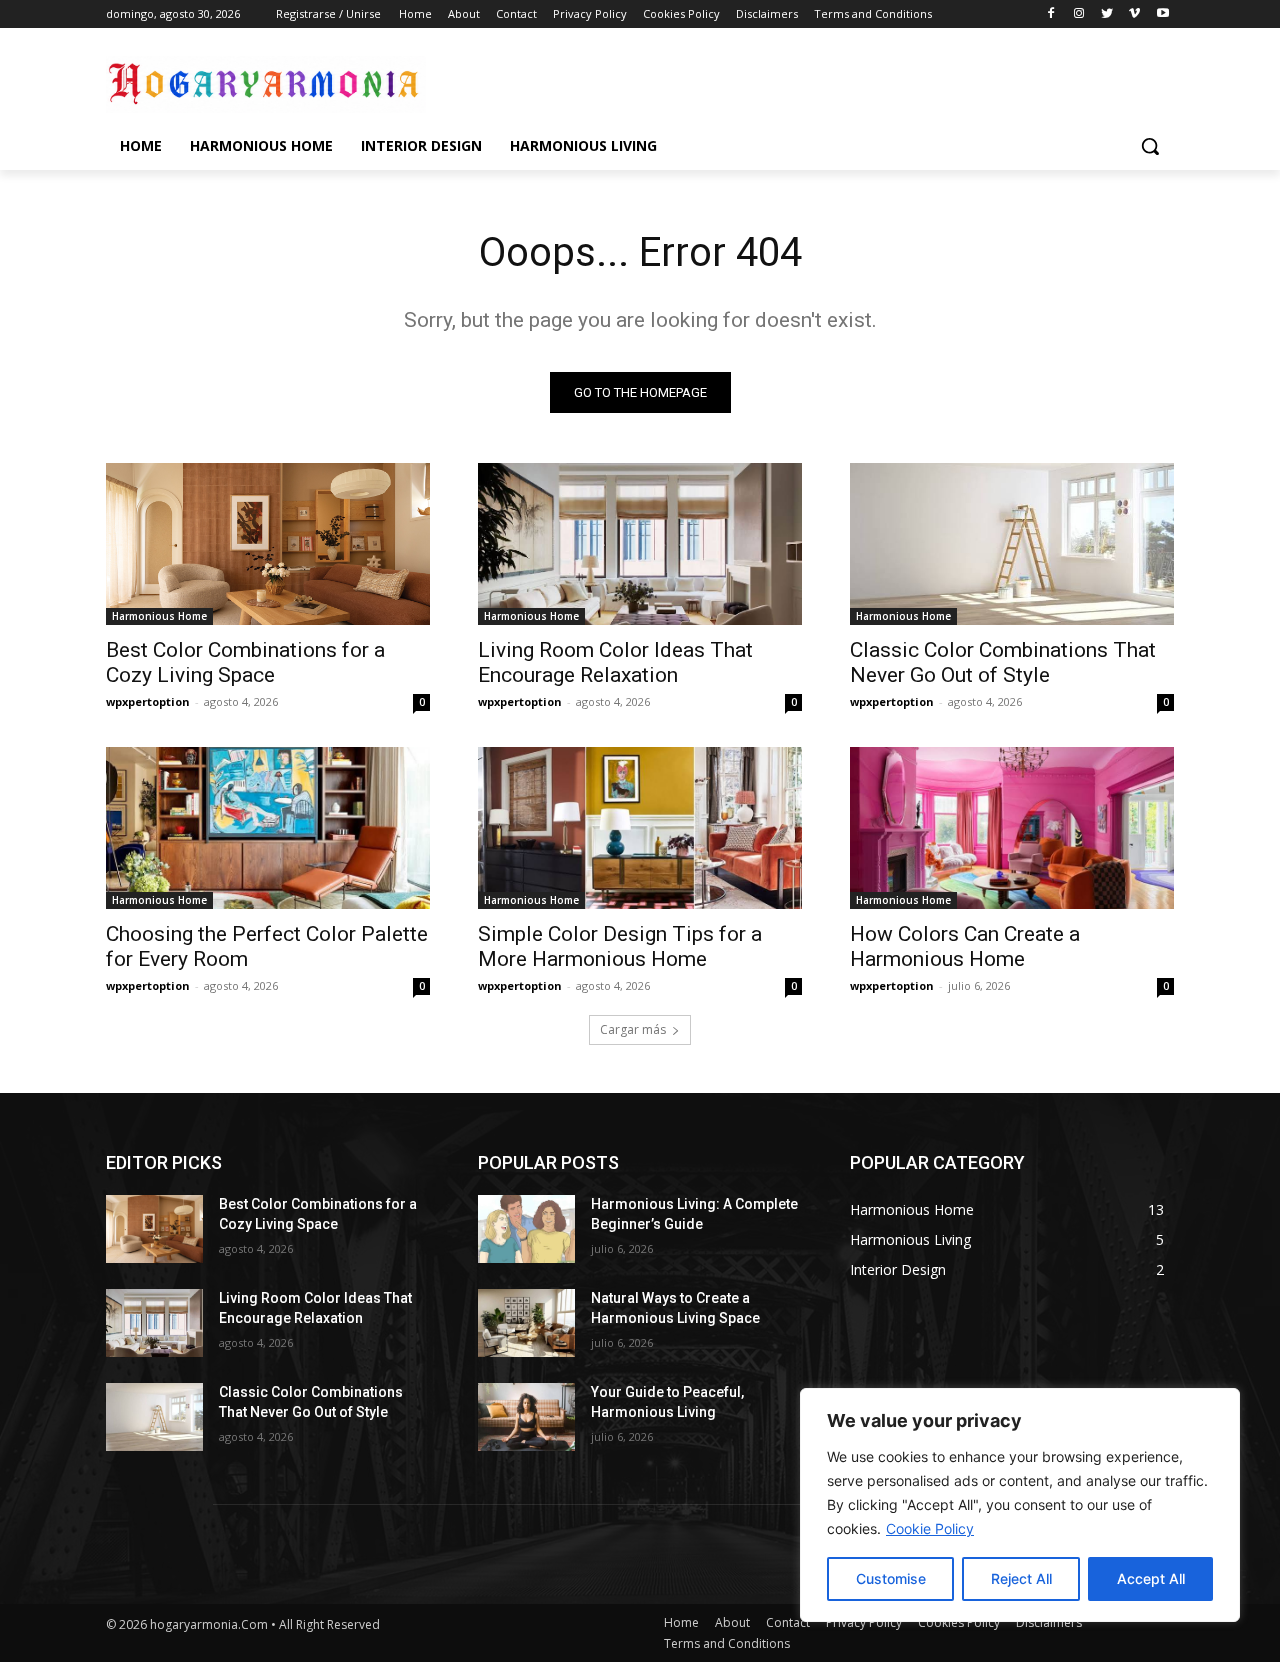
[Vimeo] (1134, 14)
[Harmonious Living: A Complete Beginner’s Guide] (526, 1229)
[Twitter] (1107, 14)
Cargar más (633, 1029)
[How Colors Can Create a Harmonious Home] (1012, 828)
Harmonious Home (159, 616)
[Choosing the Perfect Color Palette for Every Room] (268, 828)
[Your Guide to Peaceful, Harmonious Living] (526, 1417)
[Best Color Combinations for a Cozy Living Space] (268, 544)
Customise (891, 1578)
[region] (1020, 1505)
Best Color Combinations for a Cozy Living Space (245, 662)
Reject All (1021, 1578)
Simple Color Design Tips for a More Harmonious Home (620, 946)
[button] (1150, 146)
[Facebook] (1051, 14)
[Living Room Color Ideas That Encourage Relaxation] (640, 544)
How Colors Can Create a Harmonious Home (965, 946)
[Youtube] (1162, 14)
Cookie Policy (930, 1528)
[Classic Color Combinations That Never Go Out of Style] (1012, 544)
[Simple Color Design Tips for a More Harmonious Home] (640, 828)
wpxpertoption (148, 701)
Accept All (1151, 1578)
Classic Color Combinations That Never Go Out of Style (1003, 662)
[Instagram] (1079, 14)
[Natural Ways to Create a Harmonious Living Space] (526, 1323)
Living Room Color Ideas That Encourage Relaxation (615, 662)
